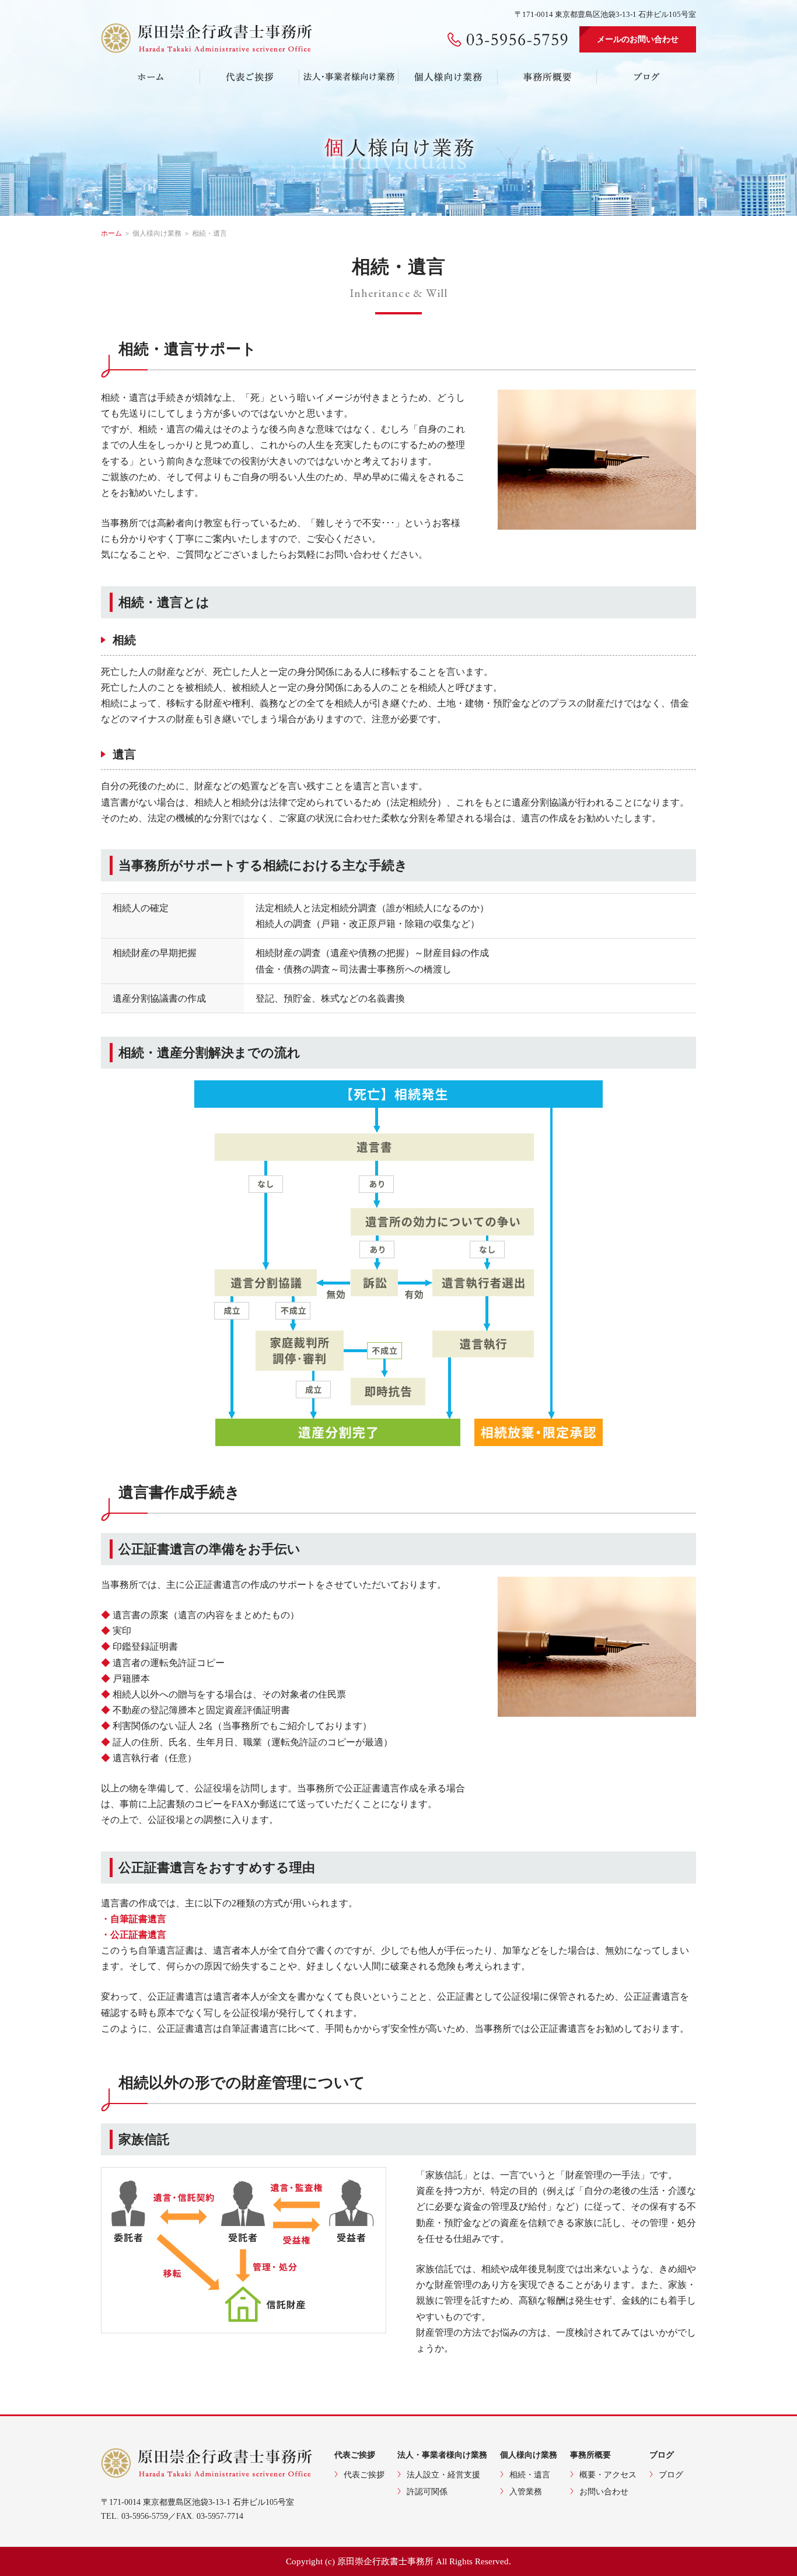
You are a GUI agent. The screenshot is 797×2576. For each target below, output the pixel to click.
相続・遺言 (530, 2475)
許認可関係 (427, 2492)
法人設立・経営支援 (443, 2475)
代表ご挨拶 (364, 2475)
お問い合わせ (604, 2492)
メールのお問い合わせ (638, 39)
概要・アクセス (608, 2475)
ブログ (671, 2475)
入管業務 (526, 2492)
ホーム (111, 233)
